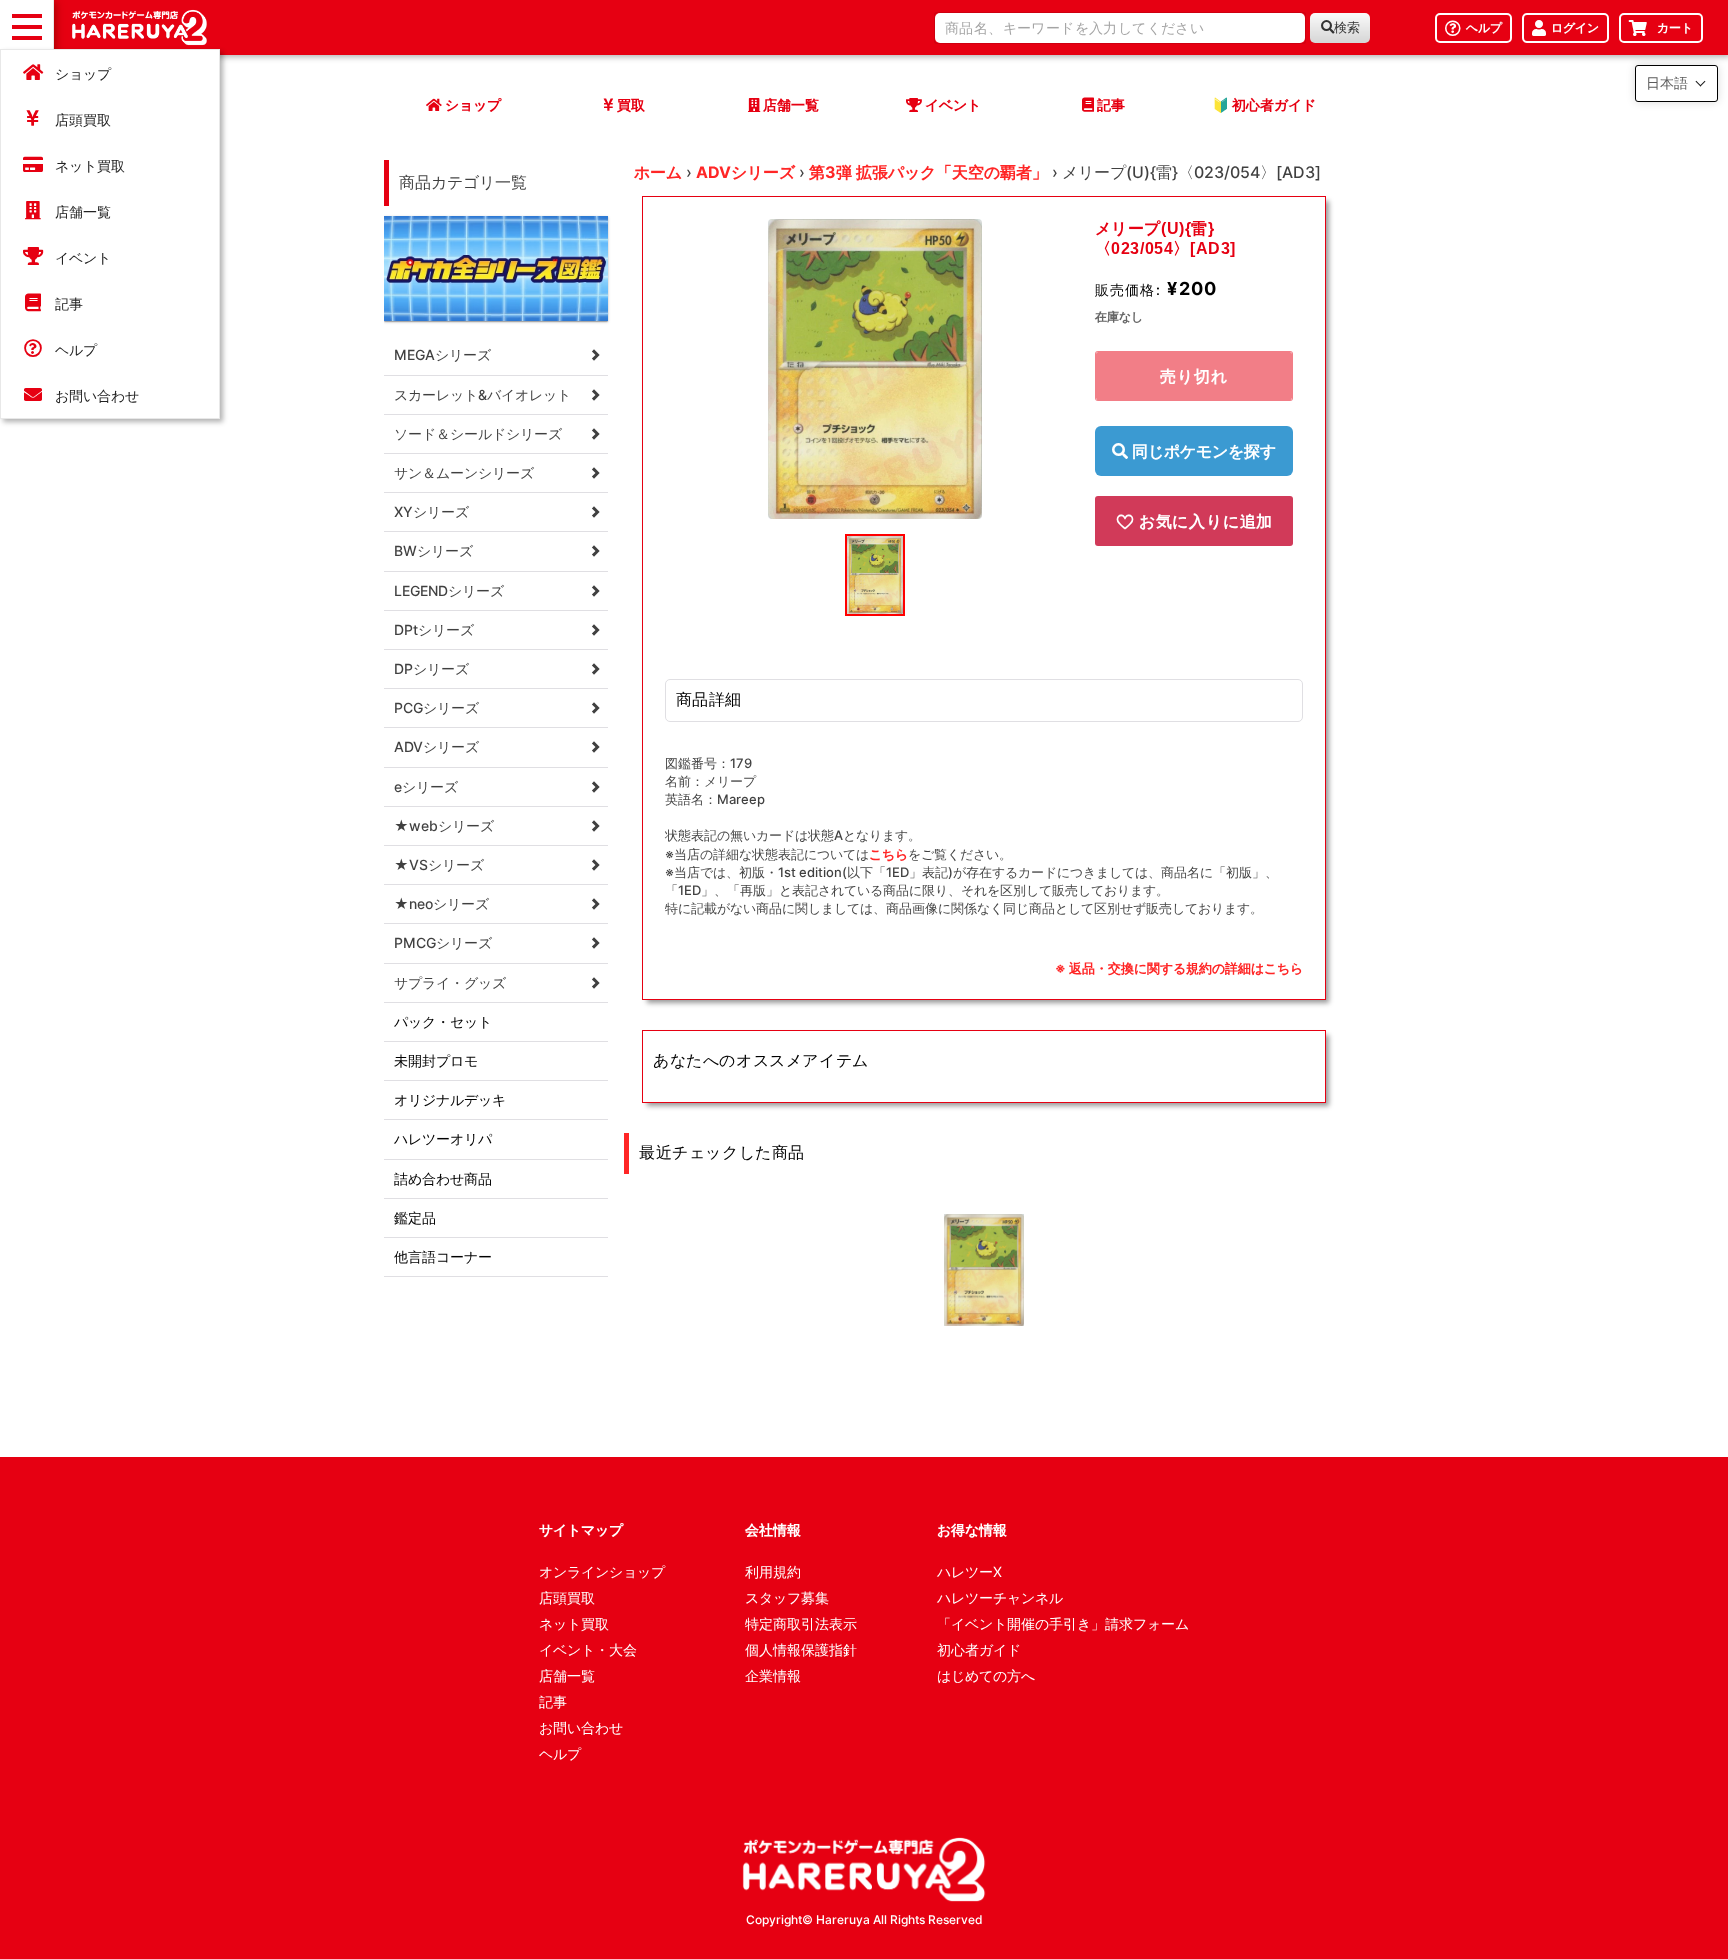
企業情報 (773, 1675)
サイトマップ (581, 1529)
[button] (1676, 83)
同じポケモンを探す (1202, 451)
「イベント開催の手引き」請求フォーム (1063, 1623)
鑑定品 (415, 1217)
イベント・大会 (588, 1649)
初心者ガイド (979, 1649)
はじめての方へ (986, 1675)
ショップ (83, 73)
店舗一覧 (83, 211)
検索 (1347, 27)
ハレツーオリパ (443, 1138)
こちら (888, 854)
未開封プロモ (436, 1060)
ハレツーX (969, 1571)
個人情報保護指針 (801, 1649)
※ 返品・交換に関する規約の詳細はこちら (1179, 968)
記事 (69, 303)
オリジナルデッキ (450, 1099)
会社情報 (773, 1529)
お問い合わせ (97, 395)
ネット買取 (90, 165)
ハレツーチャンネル (1000, 1597)
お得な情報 (972, 1529)
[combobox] (1120, 28)
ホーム (658, 172)
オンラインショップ (602, 1571)
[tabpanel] (875, 369)
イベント (83, 257)
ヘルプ (76, 349)
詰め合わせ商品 (443, 1178)
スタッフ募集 (787, 1597)
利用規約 (773, 1571)
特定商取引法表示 (801, 1623)
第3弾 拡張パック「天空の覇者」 (928, 172)
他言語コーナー (443, 1256)
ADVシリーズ (745, 172)
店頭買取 (83, 119)
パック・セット (443, 1021)
